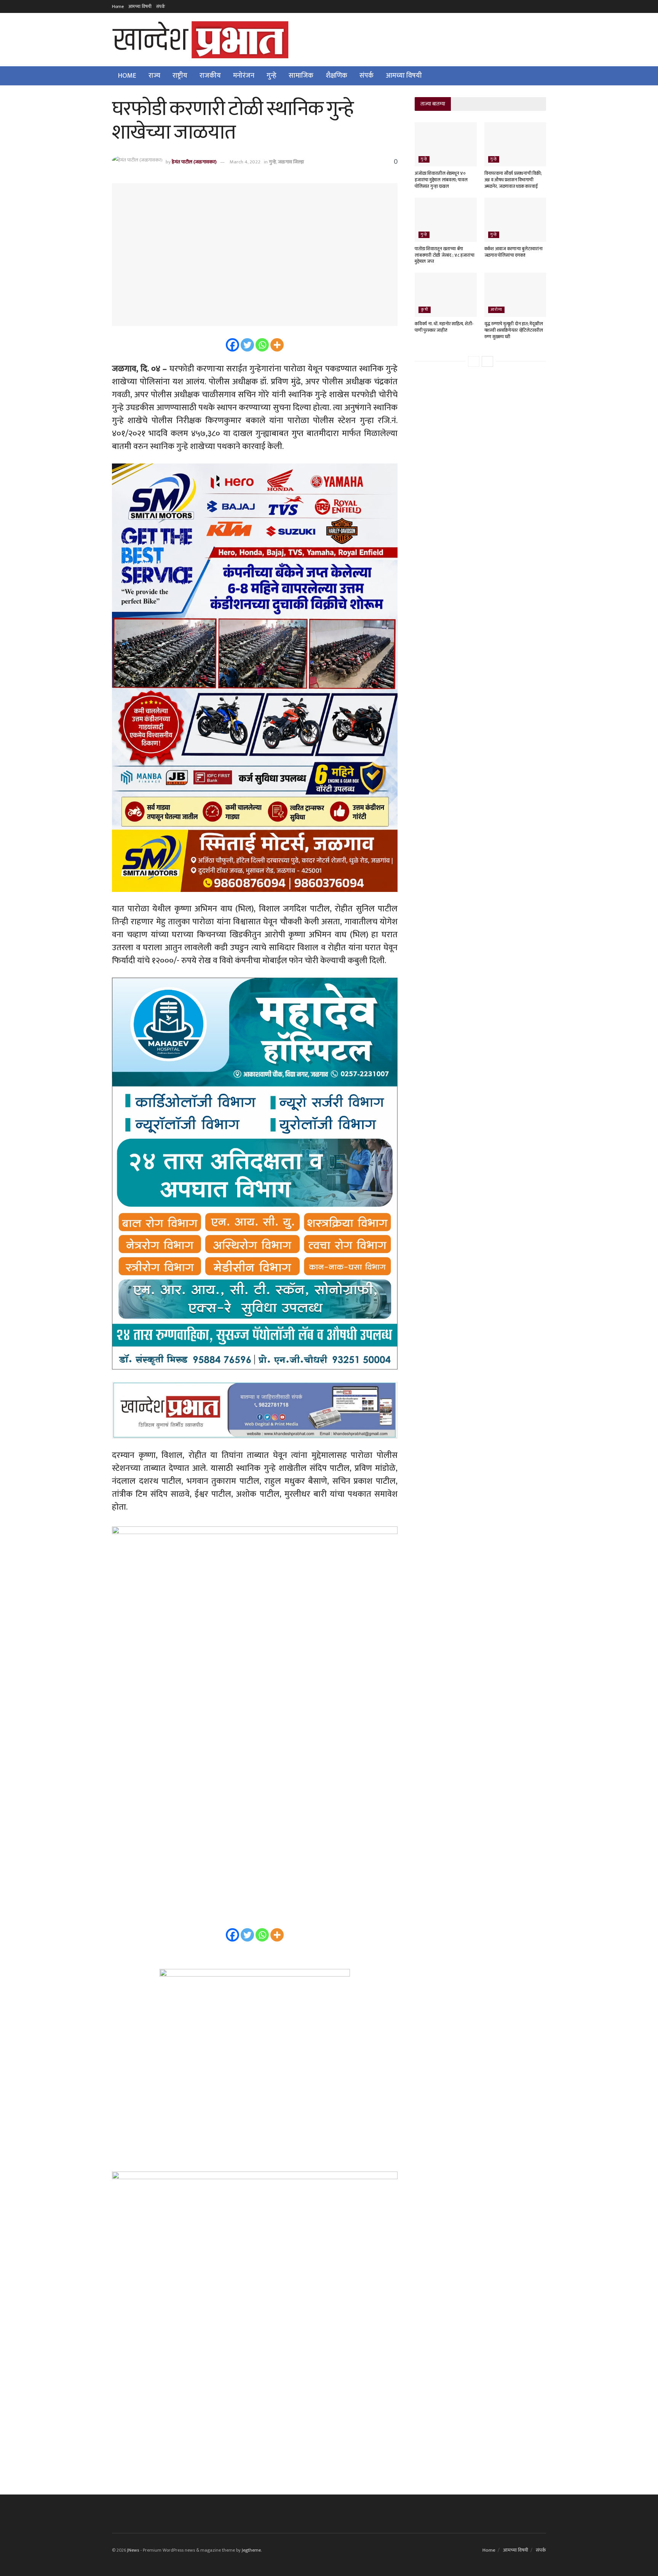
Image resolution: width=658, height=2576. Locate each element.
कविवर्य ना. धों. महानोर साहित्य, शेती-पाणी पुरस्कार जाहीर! (444, 327)
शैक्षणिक (336, 76)
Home (118, 6)
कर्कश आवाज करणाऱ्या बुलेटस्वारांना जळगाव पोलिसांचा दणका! (513, 252)
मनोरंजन (244, 76)
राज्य (154, 76)
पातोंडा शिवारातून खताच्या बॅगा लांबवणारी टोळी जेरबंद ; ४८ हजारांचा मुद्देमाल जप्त (444, 255)
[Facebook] (232, 345)
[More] (277, 345)
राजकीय (210, 76)
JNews (133, 2550)
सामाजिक (301, 76)
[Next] (487, 361)
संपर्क (161, 6)
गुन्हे (272, 76)
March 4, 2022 (245, 162)
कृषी (425, 310)
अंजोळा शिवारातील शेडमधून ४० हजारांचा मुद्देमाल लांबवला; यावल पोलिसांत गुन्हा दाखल (441, 180)
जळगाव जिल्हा (291, 162)
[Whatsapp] (262, 345)
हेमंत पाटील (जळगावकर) (194, 162)
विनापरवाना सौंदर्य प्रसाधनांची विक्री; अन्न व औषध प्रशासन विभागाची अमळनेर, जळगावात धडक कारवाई (513, 180)
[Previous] (474, 361)
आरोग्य (496, 310)
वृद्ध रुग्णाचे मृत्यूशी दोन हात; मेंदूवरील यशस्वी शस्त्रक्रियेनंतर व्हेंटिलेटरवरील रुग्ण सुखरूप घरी (514, 330)
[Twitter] (247, 345)
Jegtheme (251, 2550)
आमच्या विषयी (140, 6)
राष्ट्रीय (180, 76)
